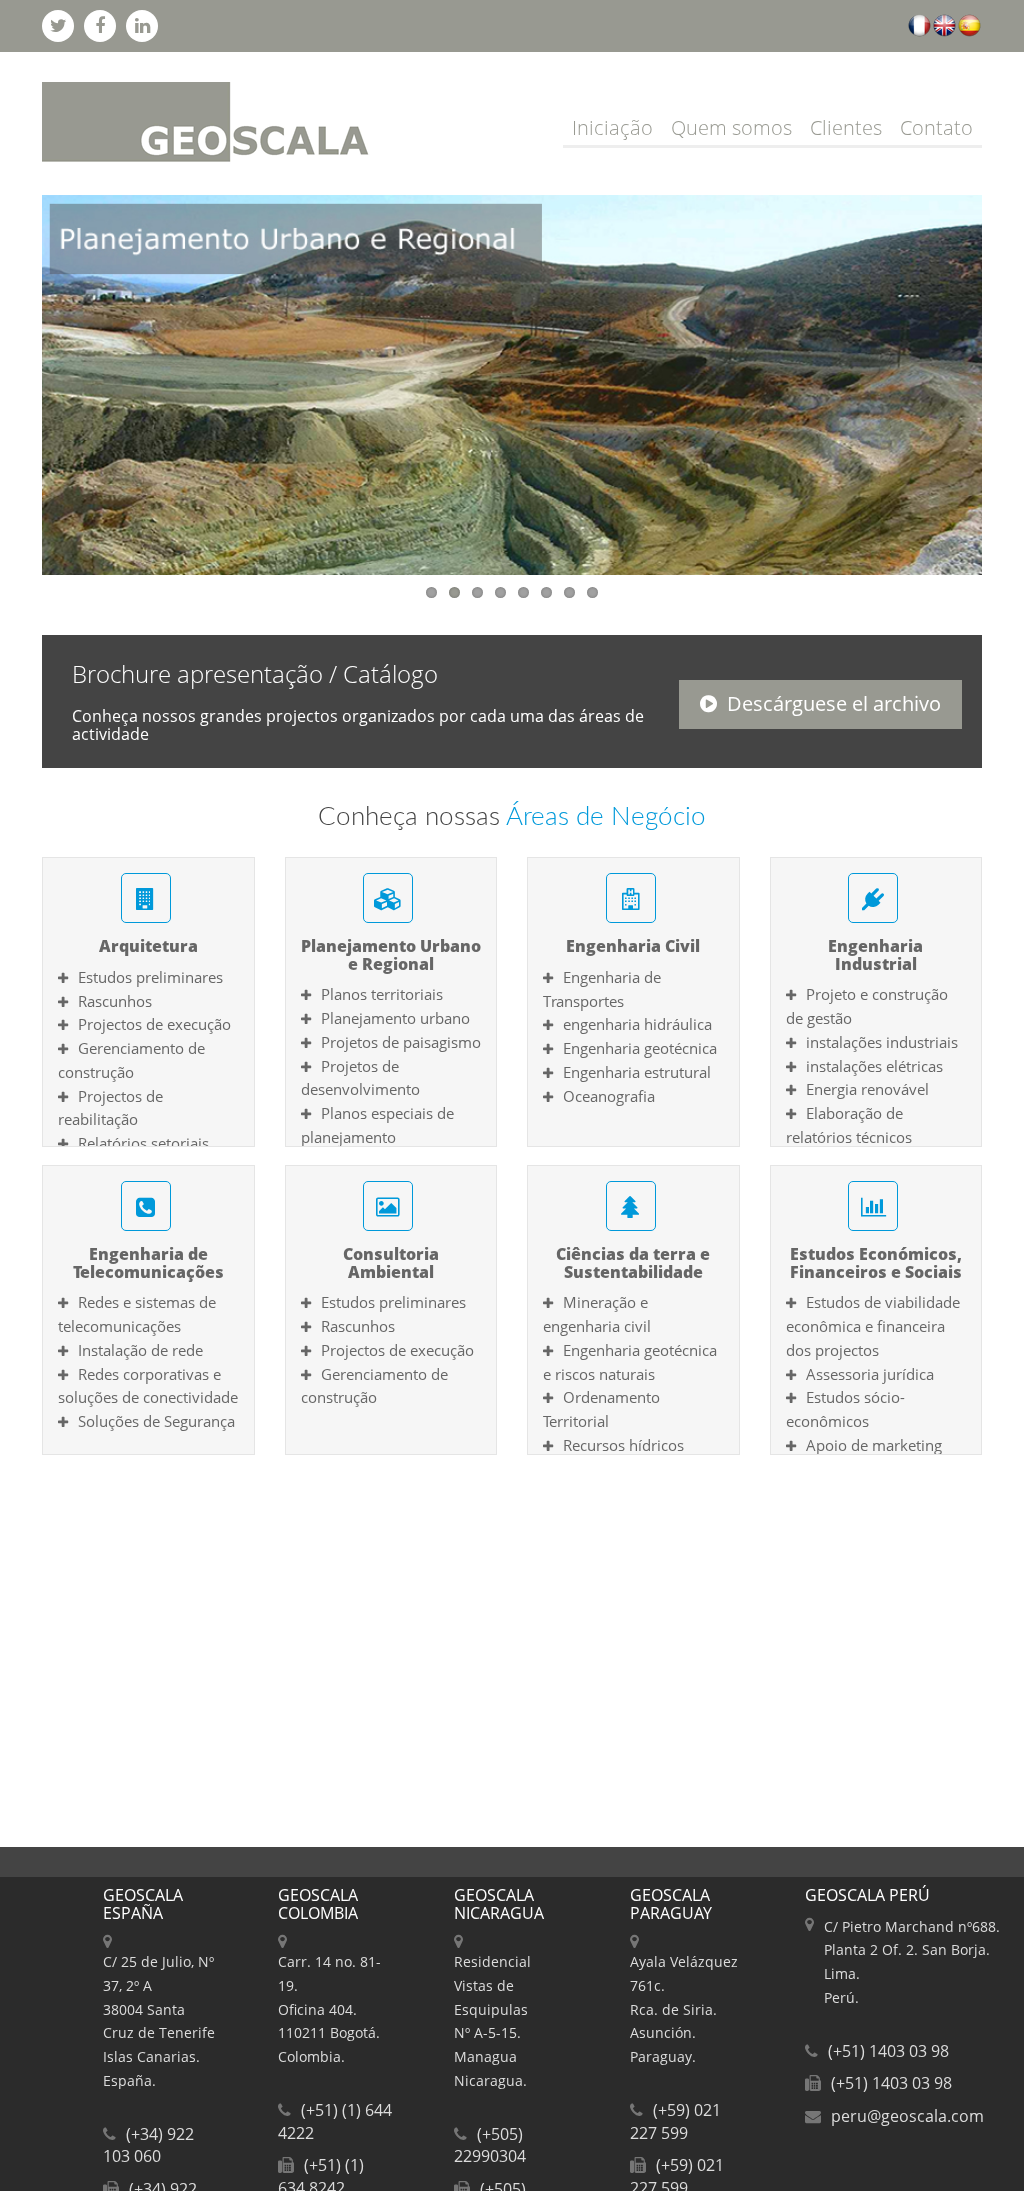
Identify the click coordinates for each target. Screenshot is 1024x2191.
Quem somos (731, 127)
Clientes (846, 127)
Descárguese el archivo (834, 703)
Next (1003, 380)
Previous (21, 380)
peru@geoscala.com (907, 2116)
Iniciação (612, 127)
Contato (936, 127)
